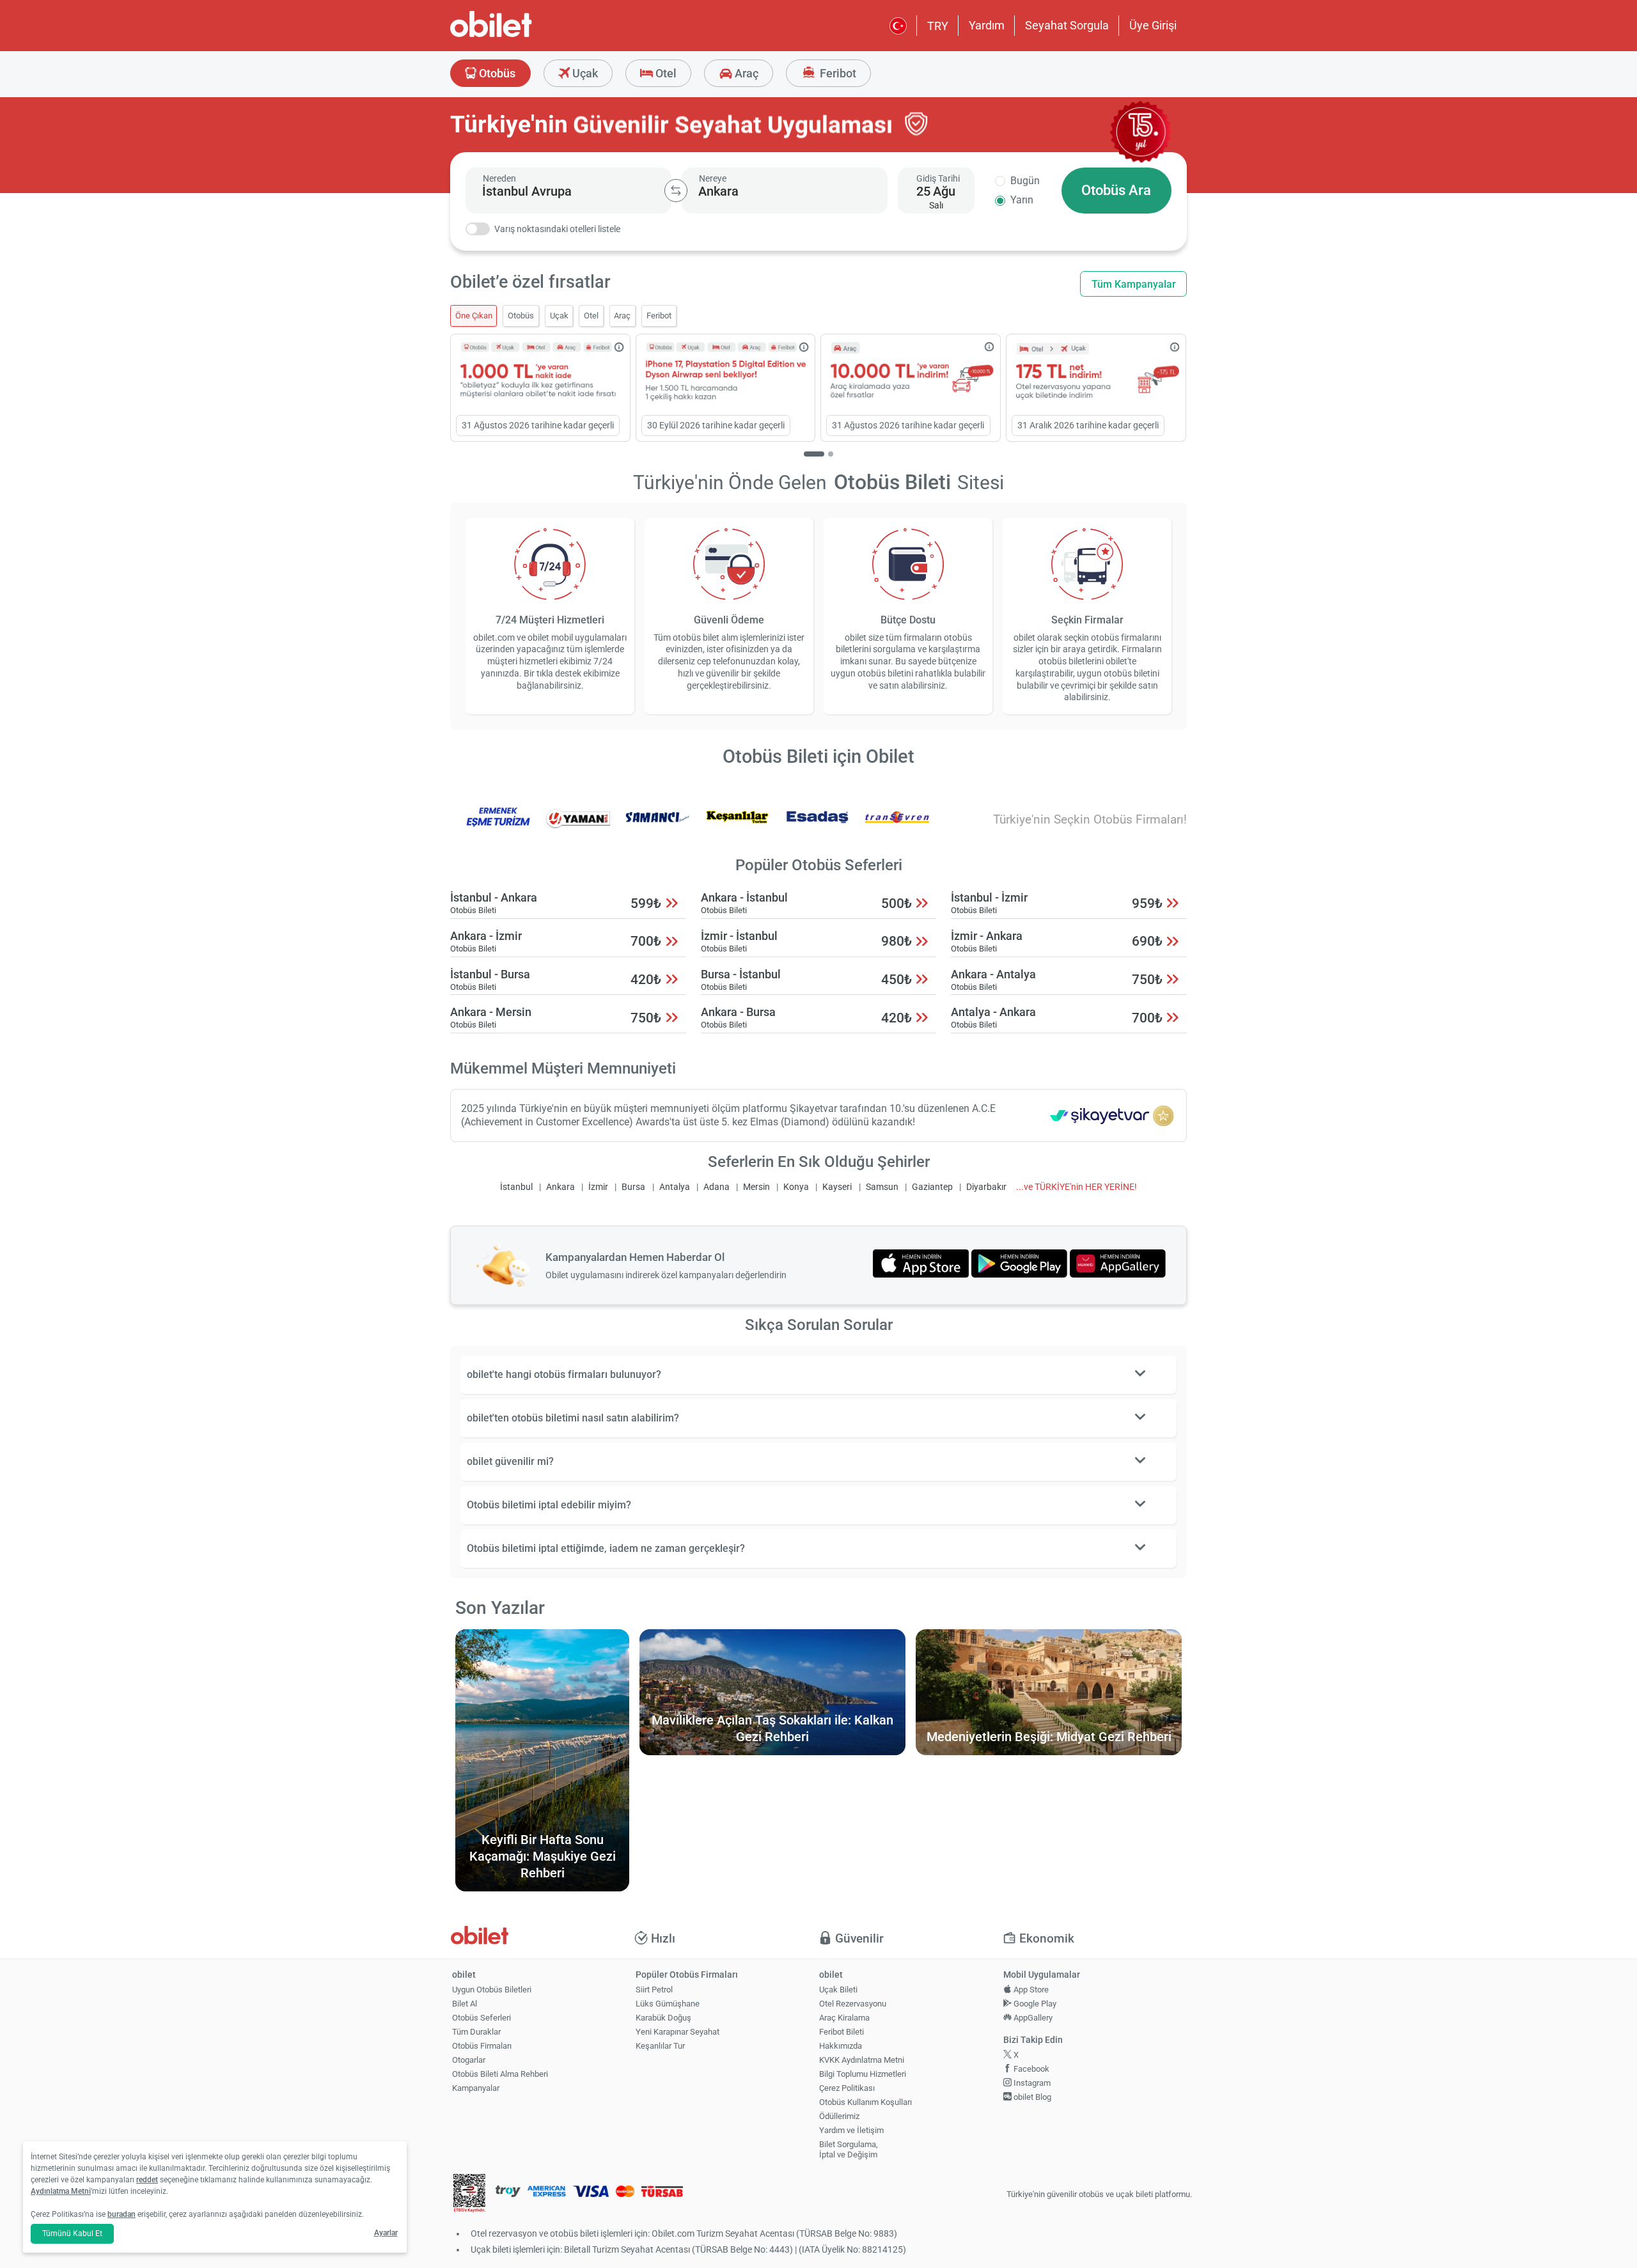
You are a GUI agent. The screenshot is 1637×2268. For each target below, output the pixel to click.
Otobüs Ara (1116, 190)
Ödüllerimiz (839, 2116)
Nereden (499, 178)
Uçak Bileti (838, 1990)
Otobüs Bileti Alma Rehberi (500, 2074)
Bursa (633, 1187)
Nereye (713, 178)
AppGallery (1032, 2018)
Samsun (882, 1187)
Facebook (1030, 2069)
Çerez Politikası (847, 2088)
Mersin (756, 1187)
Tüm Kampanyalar (1134, 284)
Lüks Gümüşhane (668, 2004)
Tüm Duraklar (476, 2032)
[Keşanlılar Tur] (737, 826)
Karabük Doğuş (663, 2018)
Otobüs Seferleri (482, 2018)
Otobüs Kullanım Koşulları (865, 2102)
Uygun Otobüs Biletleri (492, 1990)
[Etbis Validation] (469, 2195)
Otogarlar (469, 2060)
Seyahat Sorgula (1067, 25)
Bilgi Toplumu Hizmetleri (863, 2074)
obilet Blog (1031, 2097)
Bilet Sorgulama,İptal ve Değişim (849, 2150)
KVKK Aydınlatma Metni (862, 2060)
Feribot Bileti (842, 2032)
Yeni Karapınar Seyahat (678, 2032)
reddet (147, 2180)
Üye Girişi (1153, 25)
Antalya (675, 1187)
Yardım (987, 25)
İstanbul (516, 1187)
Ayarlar (386, 2233)
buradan (121, 2214)
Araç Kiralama (844, 2018)
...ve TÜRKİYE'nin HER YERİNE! (1077, 1187)
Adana (717, 1187)
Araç (745, 73)
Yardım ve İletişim (851, 2130)
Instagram (1031, 2083)
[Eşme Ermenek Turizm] (498, 826)
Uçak (584, 73)
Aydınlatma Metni (61, 2191)
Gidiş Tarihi (938, 178)
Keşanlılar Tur (660, 2046)
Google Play (1034, 2004)
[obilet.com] (522, 35)
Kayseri (837, 1187)
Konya (796, 1187)
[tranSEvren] (897, 826)
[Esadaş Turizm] (817, 826)
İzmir (598, 1187)
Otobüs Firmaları (482, 2046)
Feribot (837, 73)
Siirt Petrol (654, 1990)
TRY (938, 26)
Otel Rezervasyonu (853, 2004)
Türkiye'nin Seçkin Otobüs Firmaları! (1090, 819)
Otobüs (496, 73)
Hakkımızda (841, 2046)
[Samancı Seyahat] (657, 826)
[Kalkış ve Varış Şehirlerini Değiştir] (676, 191)
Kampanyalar (476, 2088)
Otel (665, 73)
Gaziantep (932, 1187)
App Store (1030, 1990)
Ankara (560, 1187)
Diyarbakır (986, 1187)
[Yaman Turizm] (578, 826)
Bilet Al (465, 2004)
